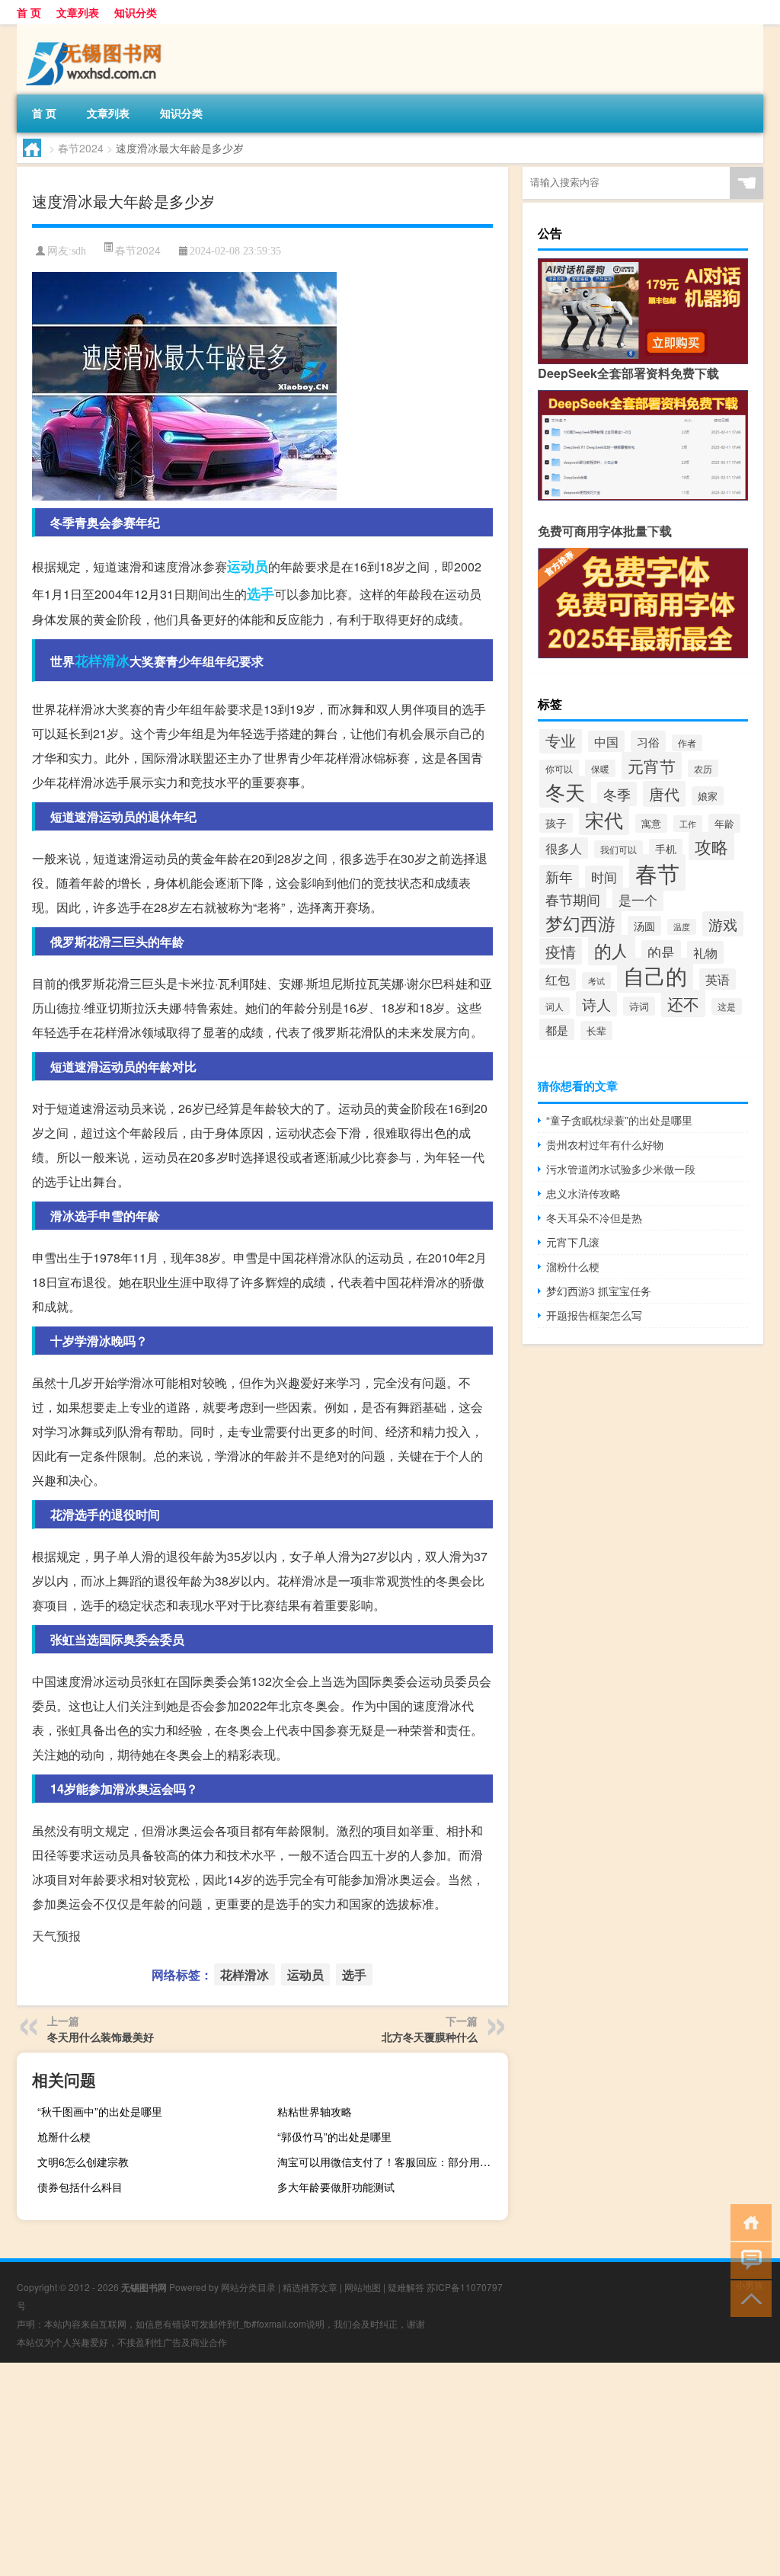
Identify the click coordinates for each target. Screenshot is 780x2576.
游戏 (723, 924)
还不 (683, 1003)
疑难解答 (406, 2287)
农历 (703, 768)
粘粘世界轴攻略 (315, 2111)
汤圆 (644, 926)
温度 (682, 927)
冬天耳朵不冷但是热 (594, 1218)
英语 (718, 979)
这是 (727, 1006)
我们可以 (619, 849)
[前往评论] (748, 2259)
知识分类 (136, 12)
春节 (657, 872)
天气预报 (56, 1936)
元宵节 (652, 766)
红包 (558, 979)
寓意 (651, 823)
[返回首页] (748, 2221)
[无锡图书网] (97, 30)
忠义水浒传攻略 (583, 1193)
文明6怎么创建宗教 (83, 2162)
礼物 (705, 952)
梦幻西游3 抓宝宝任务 (599, 1291)
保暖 (600, 768)
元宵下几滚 (573, 1242)
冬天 (565, 792)
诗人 (596, 1004)
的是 (661, 952)
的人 (612, 950)
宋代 (604, 819)
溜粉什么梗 (573, 1266)
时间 (604, 877)
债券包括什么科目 (80, 2187)
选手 (261, 594)
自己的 (655, 975)
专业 (561, 740)
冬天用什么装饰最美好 (101, 2037)
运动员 (248, 566)
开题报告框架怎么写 (594, 1315)
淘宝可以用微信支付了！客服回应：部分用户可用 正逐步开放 (391, 2162)
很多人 (564, 848)
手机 (666, 849)
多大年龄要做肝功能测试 (336, 2187)
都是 (557, 1029)
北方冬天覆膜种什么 (430, 2037)
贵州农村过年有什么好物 (605, 1144)
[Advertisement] (390, 2469)
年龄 (724, 823)
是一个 (638, 899)
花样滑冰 (102, 661)
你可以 (559, 768)
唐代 (664, 794)
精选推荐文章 (310, 2287)
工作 (688, 824)
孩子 (556, 823)
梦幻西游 (580, 923)
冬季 (617, 794)
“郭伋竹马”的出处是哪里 (334, 2136)
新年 (559, 877)
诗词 (639, 1006)
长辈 (596, 1030)
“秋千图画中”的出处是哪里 (100, 2111)
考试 (596, 981)
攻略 (711, 846)
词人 (555, 1006)
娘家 (708, 796)
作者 (687, 743)
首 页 (29, 12)
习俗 (648, 741)
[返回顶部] (748, 2298)
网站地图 (363, 2287)
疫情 (561, 951)
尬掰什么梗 (64, 2136)
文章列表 (78, 12)
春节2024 (81, 148)
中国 (606, 741)
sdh (79, 251)
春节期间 (573, 899)
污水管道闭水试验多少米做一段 (621, 1169)
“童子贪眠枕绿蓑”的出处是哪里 (619, 1120)
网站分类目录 (248, 2287)
